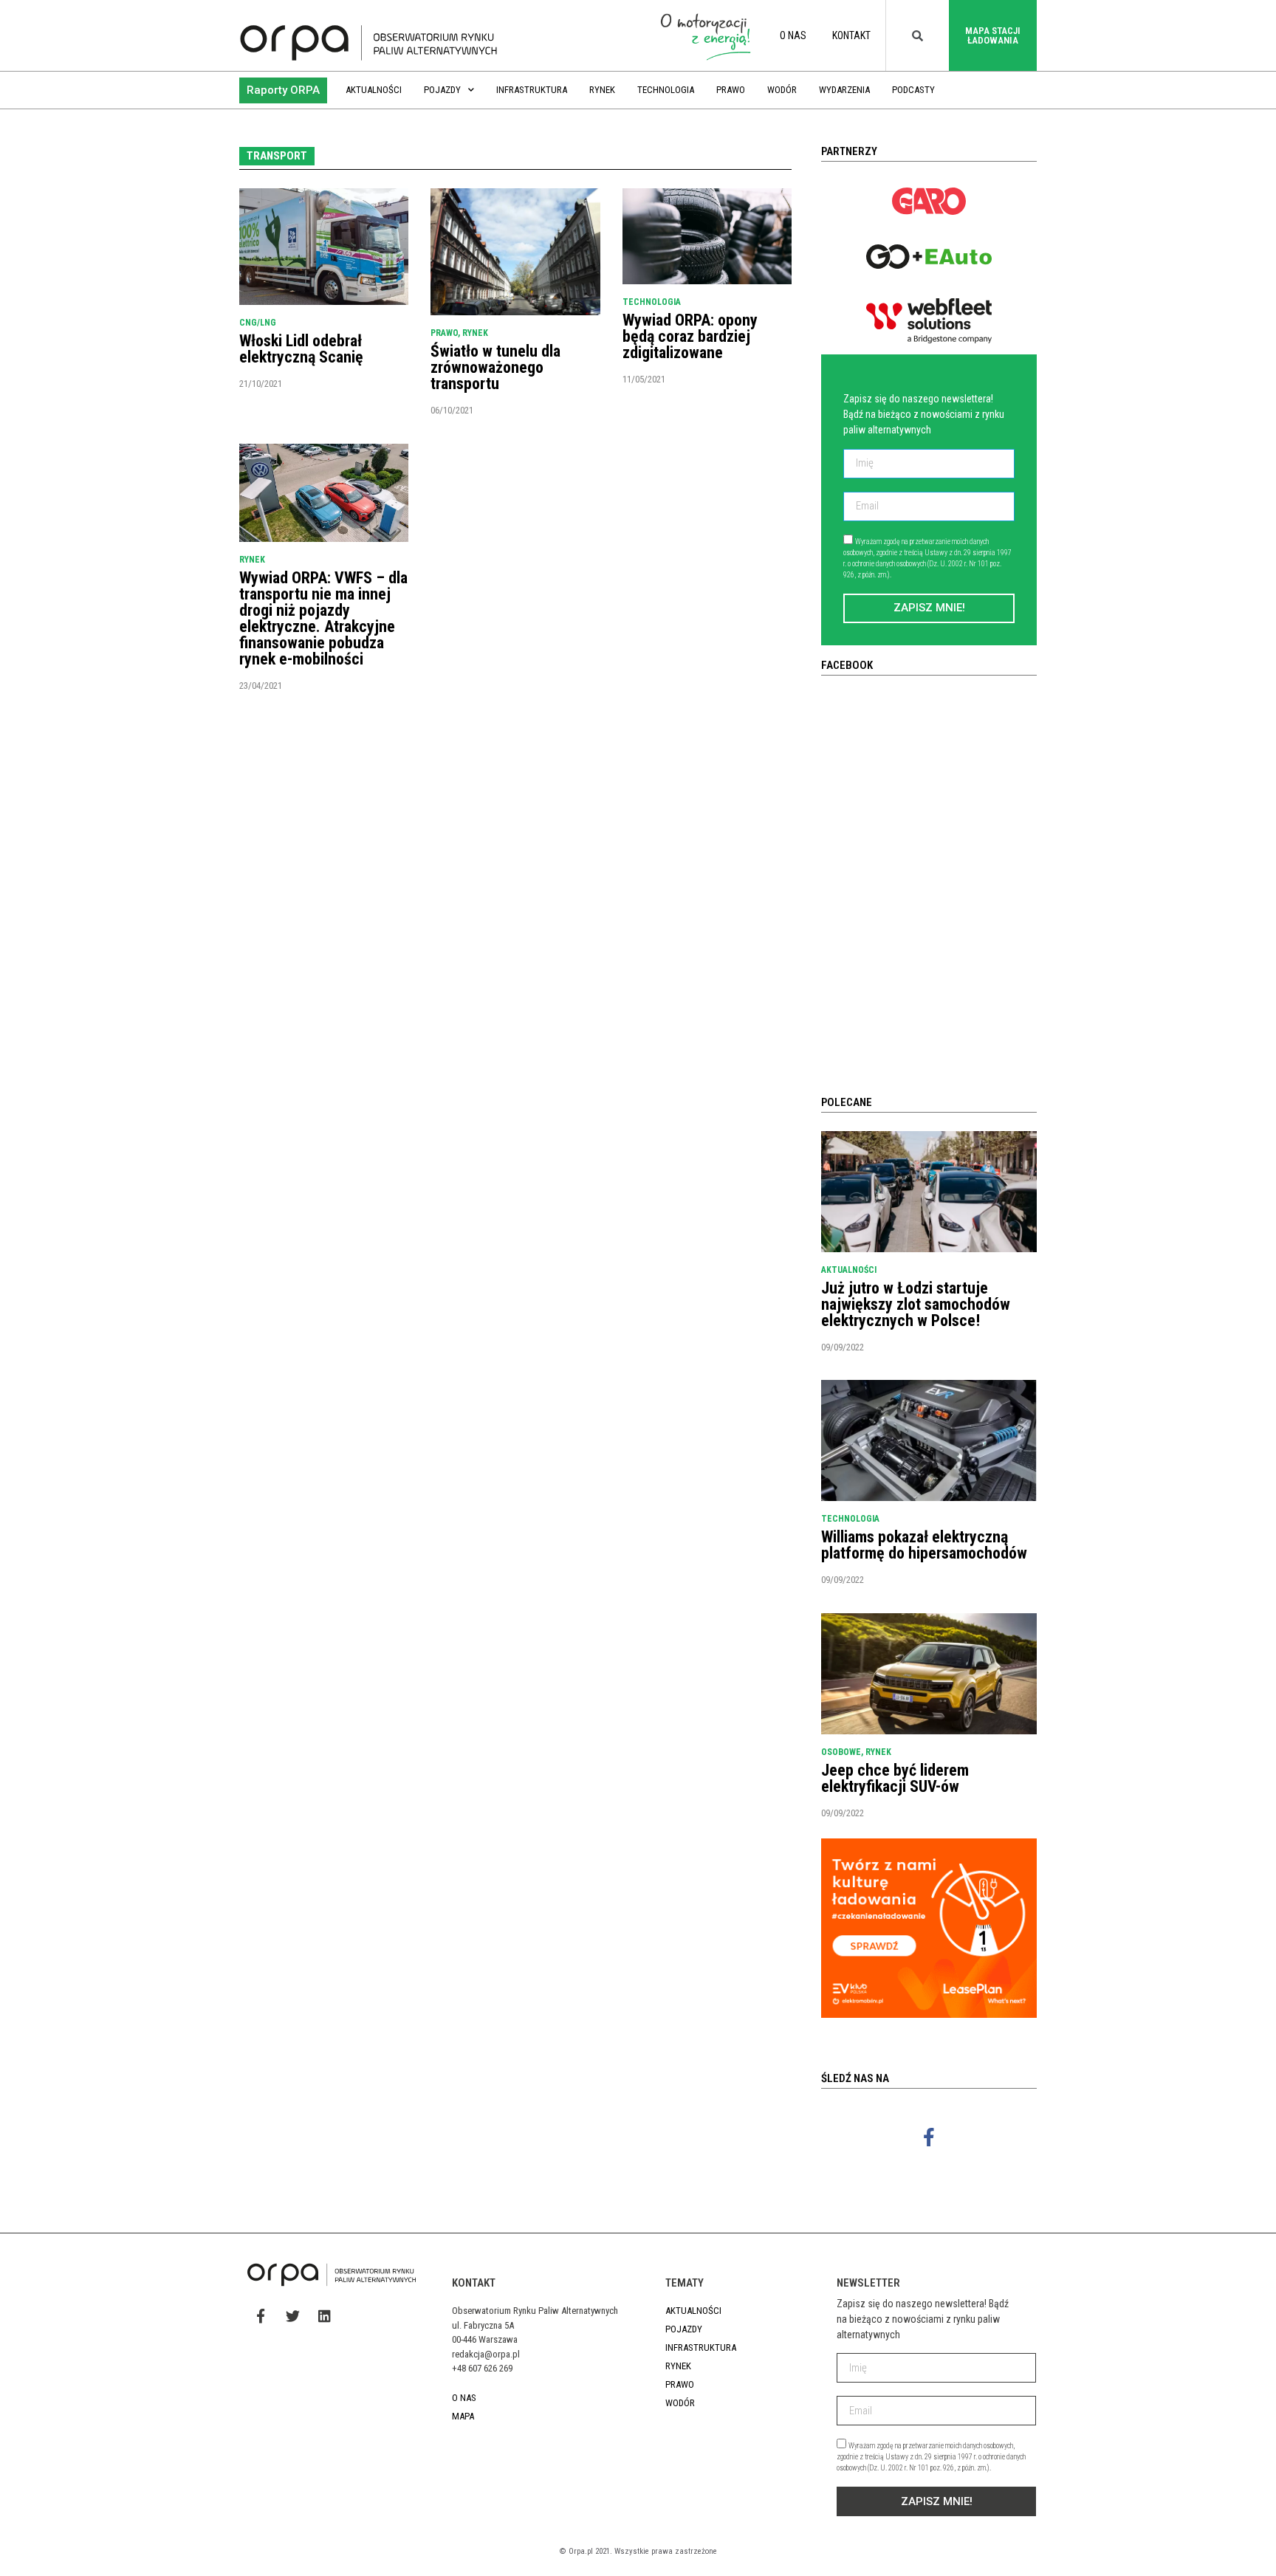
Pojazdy (442, 90)
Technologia (666, 90)
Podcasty (913, 90)
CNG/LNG (258, 323)
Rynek (602, 90)
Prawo (731, 90)
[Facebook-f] (929, 2137)
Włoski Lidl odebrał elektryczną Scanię (301, 349)
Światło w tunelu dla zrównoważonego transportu (495, 367)
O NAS (793, 35)
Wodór (782, 90)
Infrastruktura (532, 90)
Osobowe (841, 1752)
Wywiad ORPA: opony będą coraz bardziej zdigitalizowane (690, 336)
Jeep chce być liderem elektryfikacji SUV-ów (895, 1778)
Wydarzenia (844, 90)
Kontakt (851, 35)
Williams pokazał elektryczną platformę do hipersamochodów (924, 1545)
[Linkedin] (324, 2315)
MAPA (463, 2416)
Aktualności (374, 90)
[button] (283, 90)
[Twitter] (292, 2315)
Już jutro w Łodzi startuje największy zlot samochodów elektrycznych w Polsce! (916, 1304)
